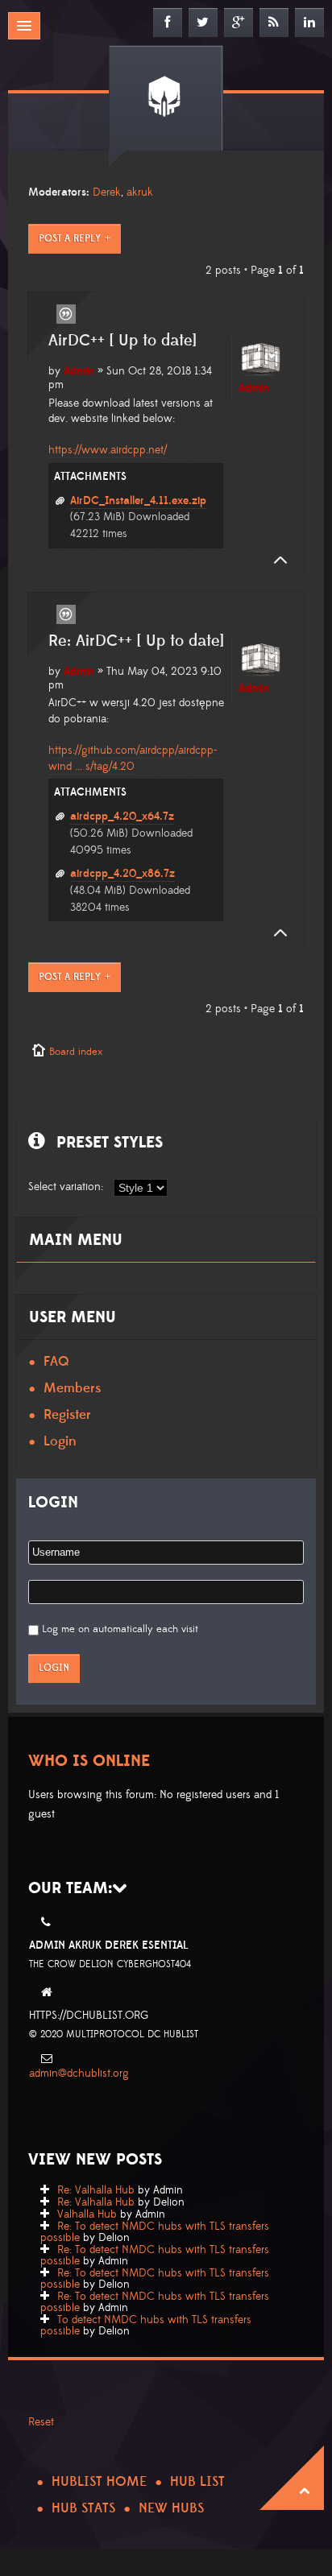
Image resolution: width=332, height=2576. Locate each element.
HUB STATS (83, 2508)
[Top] (276, 560)
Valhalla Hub (87, 2214)
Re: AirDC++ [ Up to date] (136, 641)
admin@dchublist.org (79, 2074)
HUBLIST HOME (99, 2482)
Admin (79, 371)
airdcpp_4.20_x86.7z (122, 874)
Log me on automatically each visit (120, 1629)
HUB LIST (197, 2482)
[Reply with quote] (66, 314)
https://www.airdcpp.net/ (108, 450)
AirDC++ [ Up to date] (122, 341)
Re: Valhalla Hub (96, 2190)
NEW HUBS (171, 2508)
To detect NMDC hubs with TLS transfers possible (146, 2326)
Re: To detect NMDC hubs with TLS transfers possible (155, 2232)
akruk (140, 192)
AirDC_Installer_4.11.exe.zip (138, 501)
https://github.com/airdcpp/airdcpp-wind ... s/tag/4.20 (133, 759)
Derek (107, 192)
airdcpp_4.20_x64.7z (122, 817)
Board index (76, 1052)
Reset (41, 2422)
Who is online (89, 1761)
